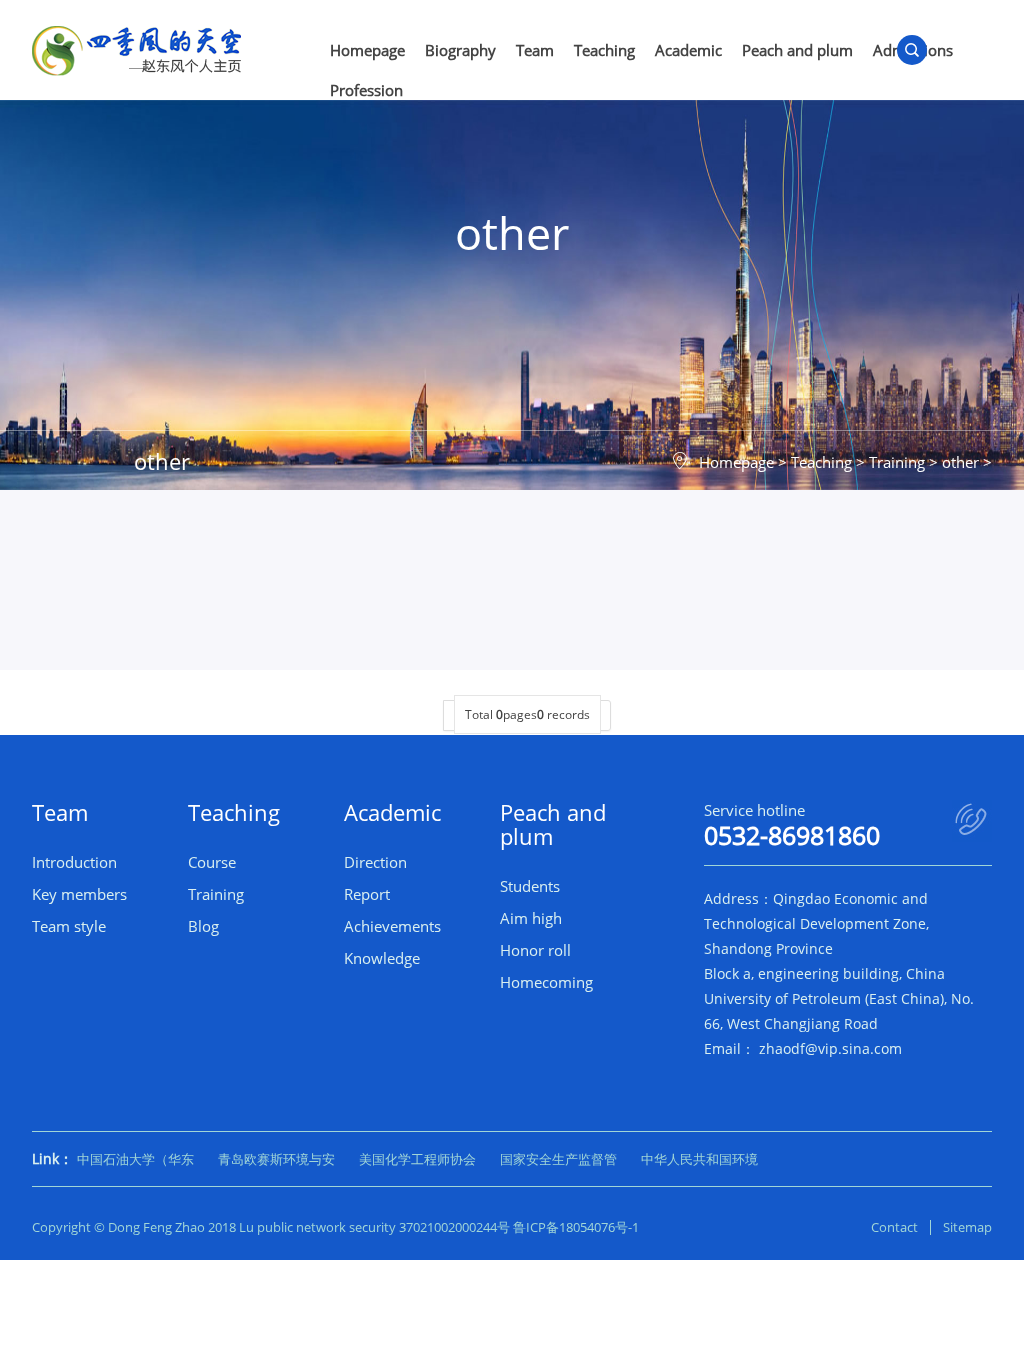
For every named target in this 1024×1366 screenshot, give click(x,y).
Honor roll (535, 950)
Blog (203, 926)
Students (530, 886)
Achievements (392, 926)
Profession (366, 90)
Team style (69, 926)
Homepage (367, 50)
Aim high (531, 918)
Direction (375, 862)
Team (535, 50)
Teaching (604, 50)
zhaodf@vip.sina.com (830, 1048)
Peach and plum (797, 50)
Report (367, 894)
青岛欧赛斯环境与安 (276, 1159)
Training (897, 462)
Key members (79, 894)
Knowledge (382, 958)
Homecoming (546, 982)
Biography (460, 50)
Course (212, 862)
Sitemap (967, 1227)
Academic (688, 50)
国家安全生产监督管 (558, 1159)
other (960, 462)
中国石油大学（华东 (135, 1159)
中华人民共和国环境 (699, 1159)
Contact (894, 1227)
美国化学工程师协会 (417, 1159)
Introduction (74, 862)
